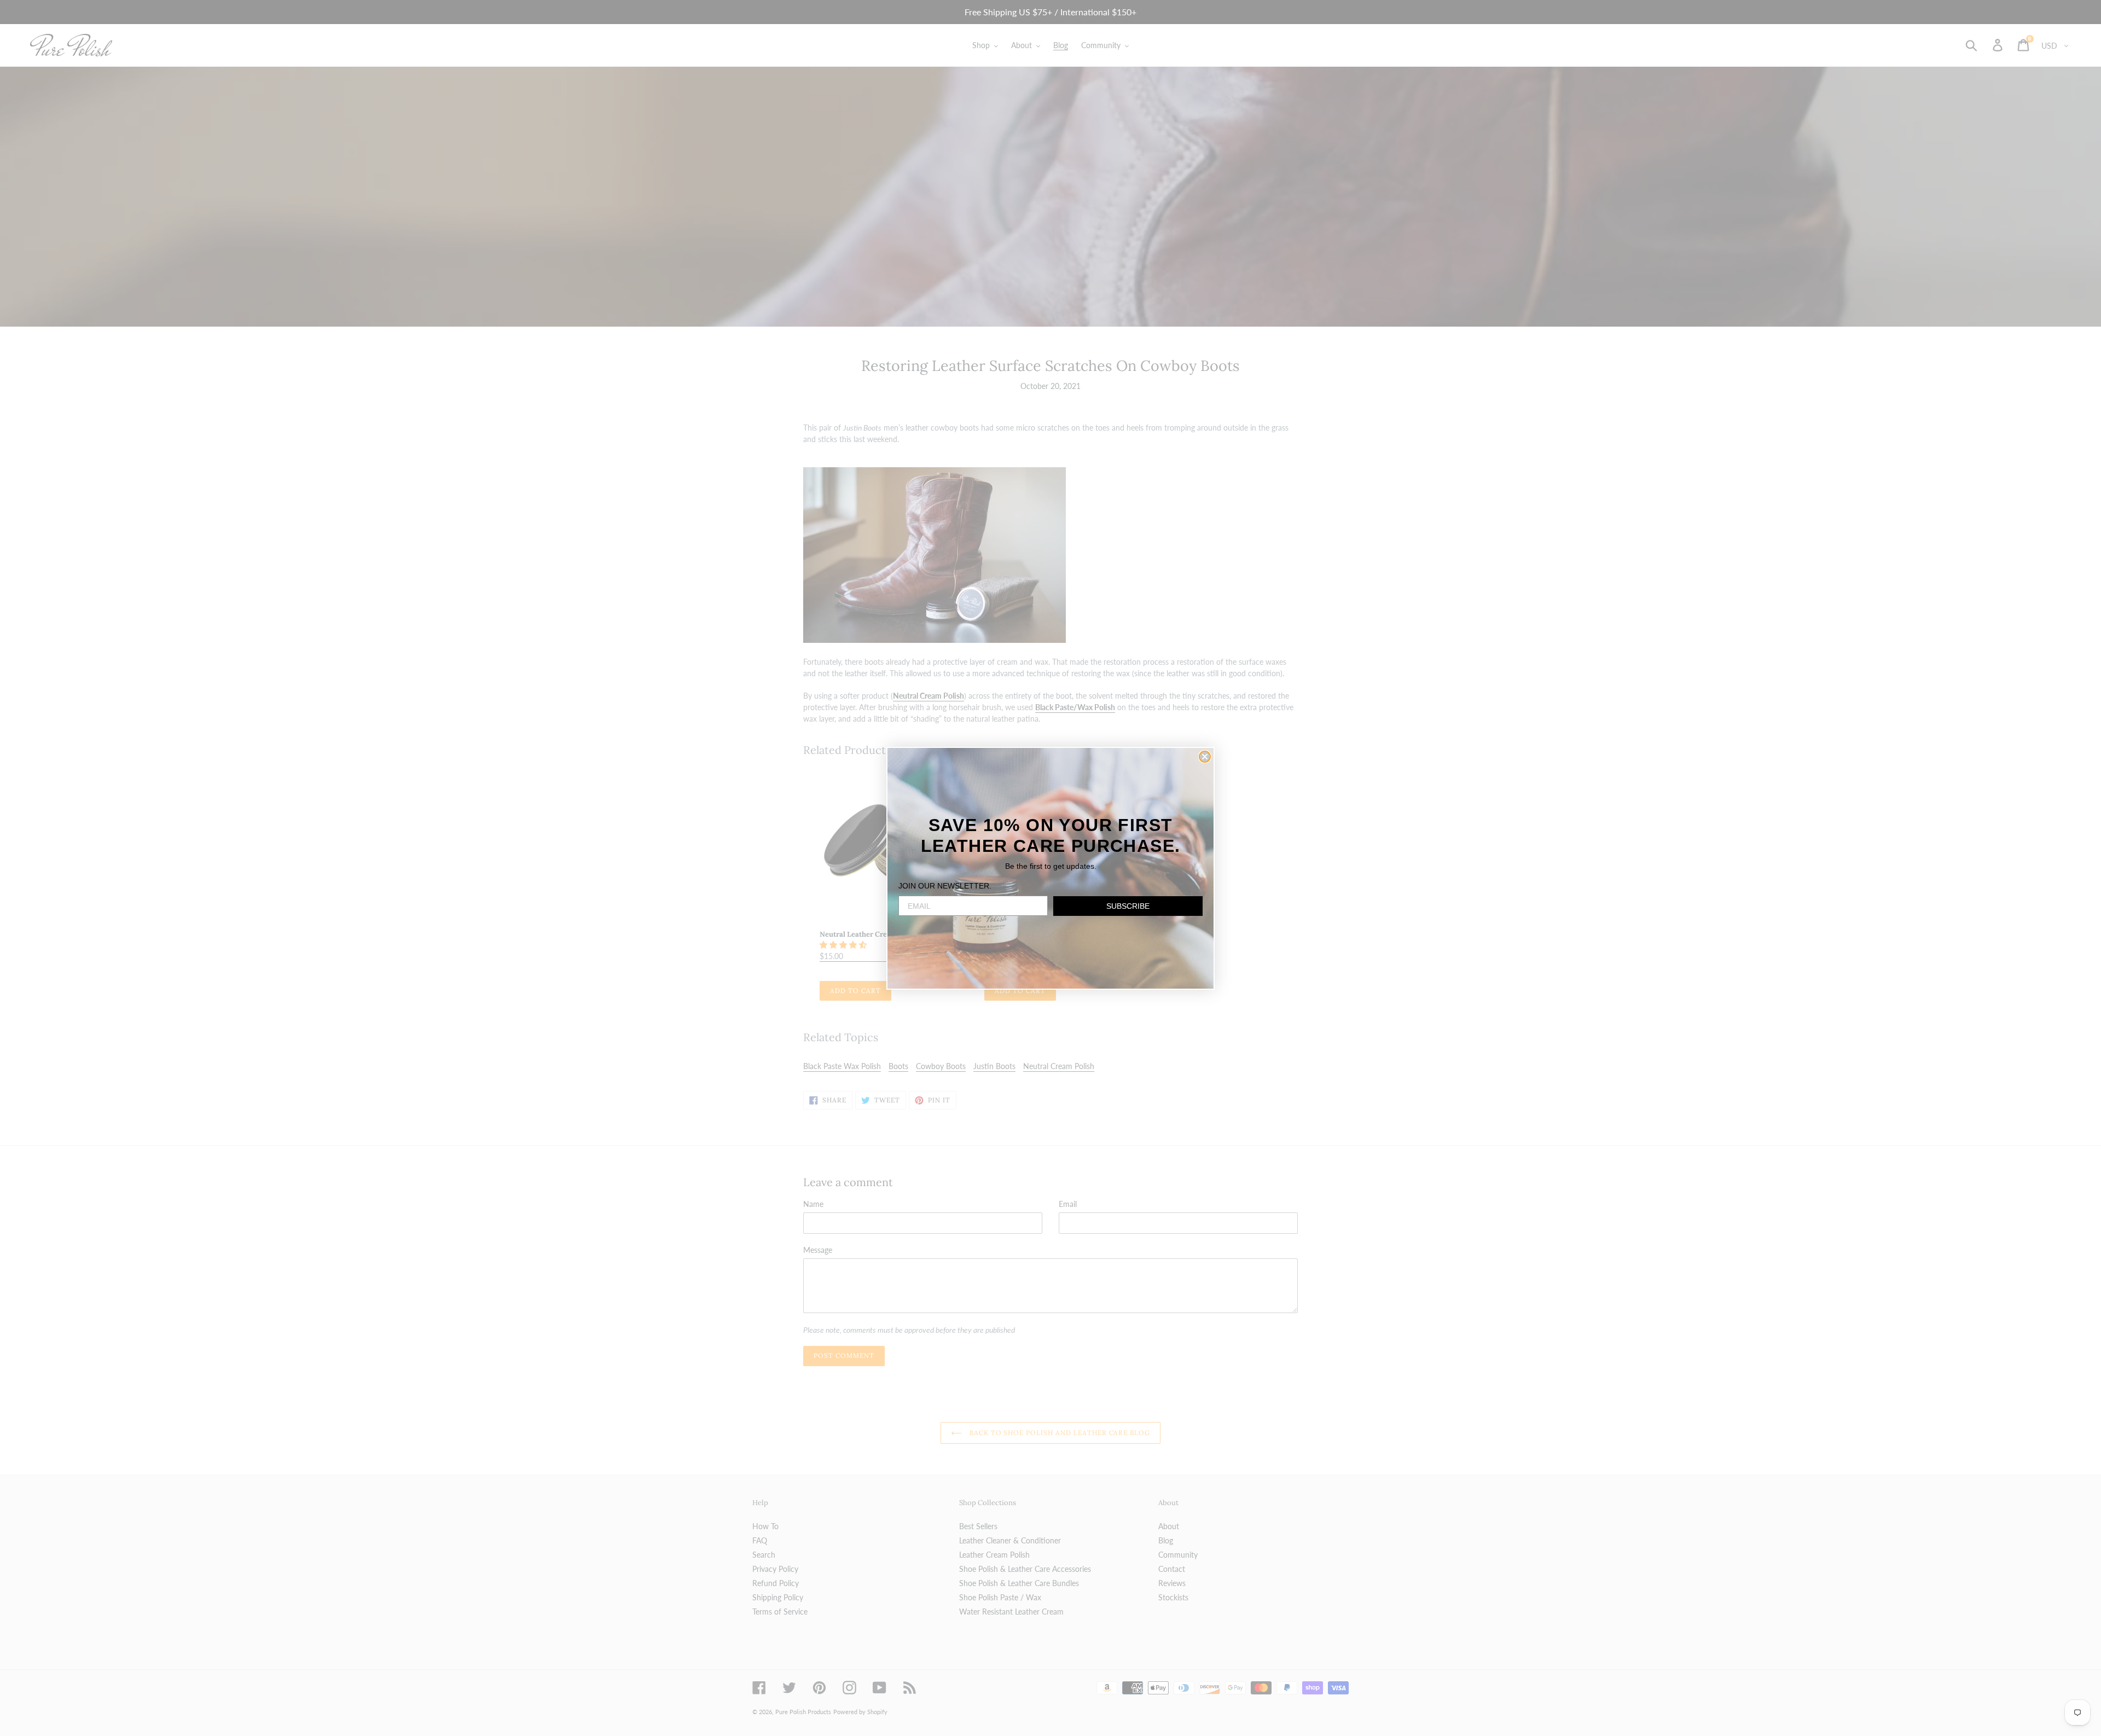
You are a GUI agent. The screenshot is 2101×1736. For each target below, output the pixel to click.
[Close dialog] (1205, 757)
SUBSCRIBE (1128, 906)
